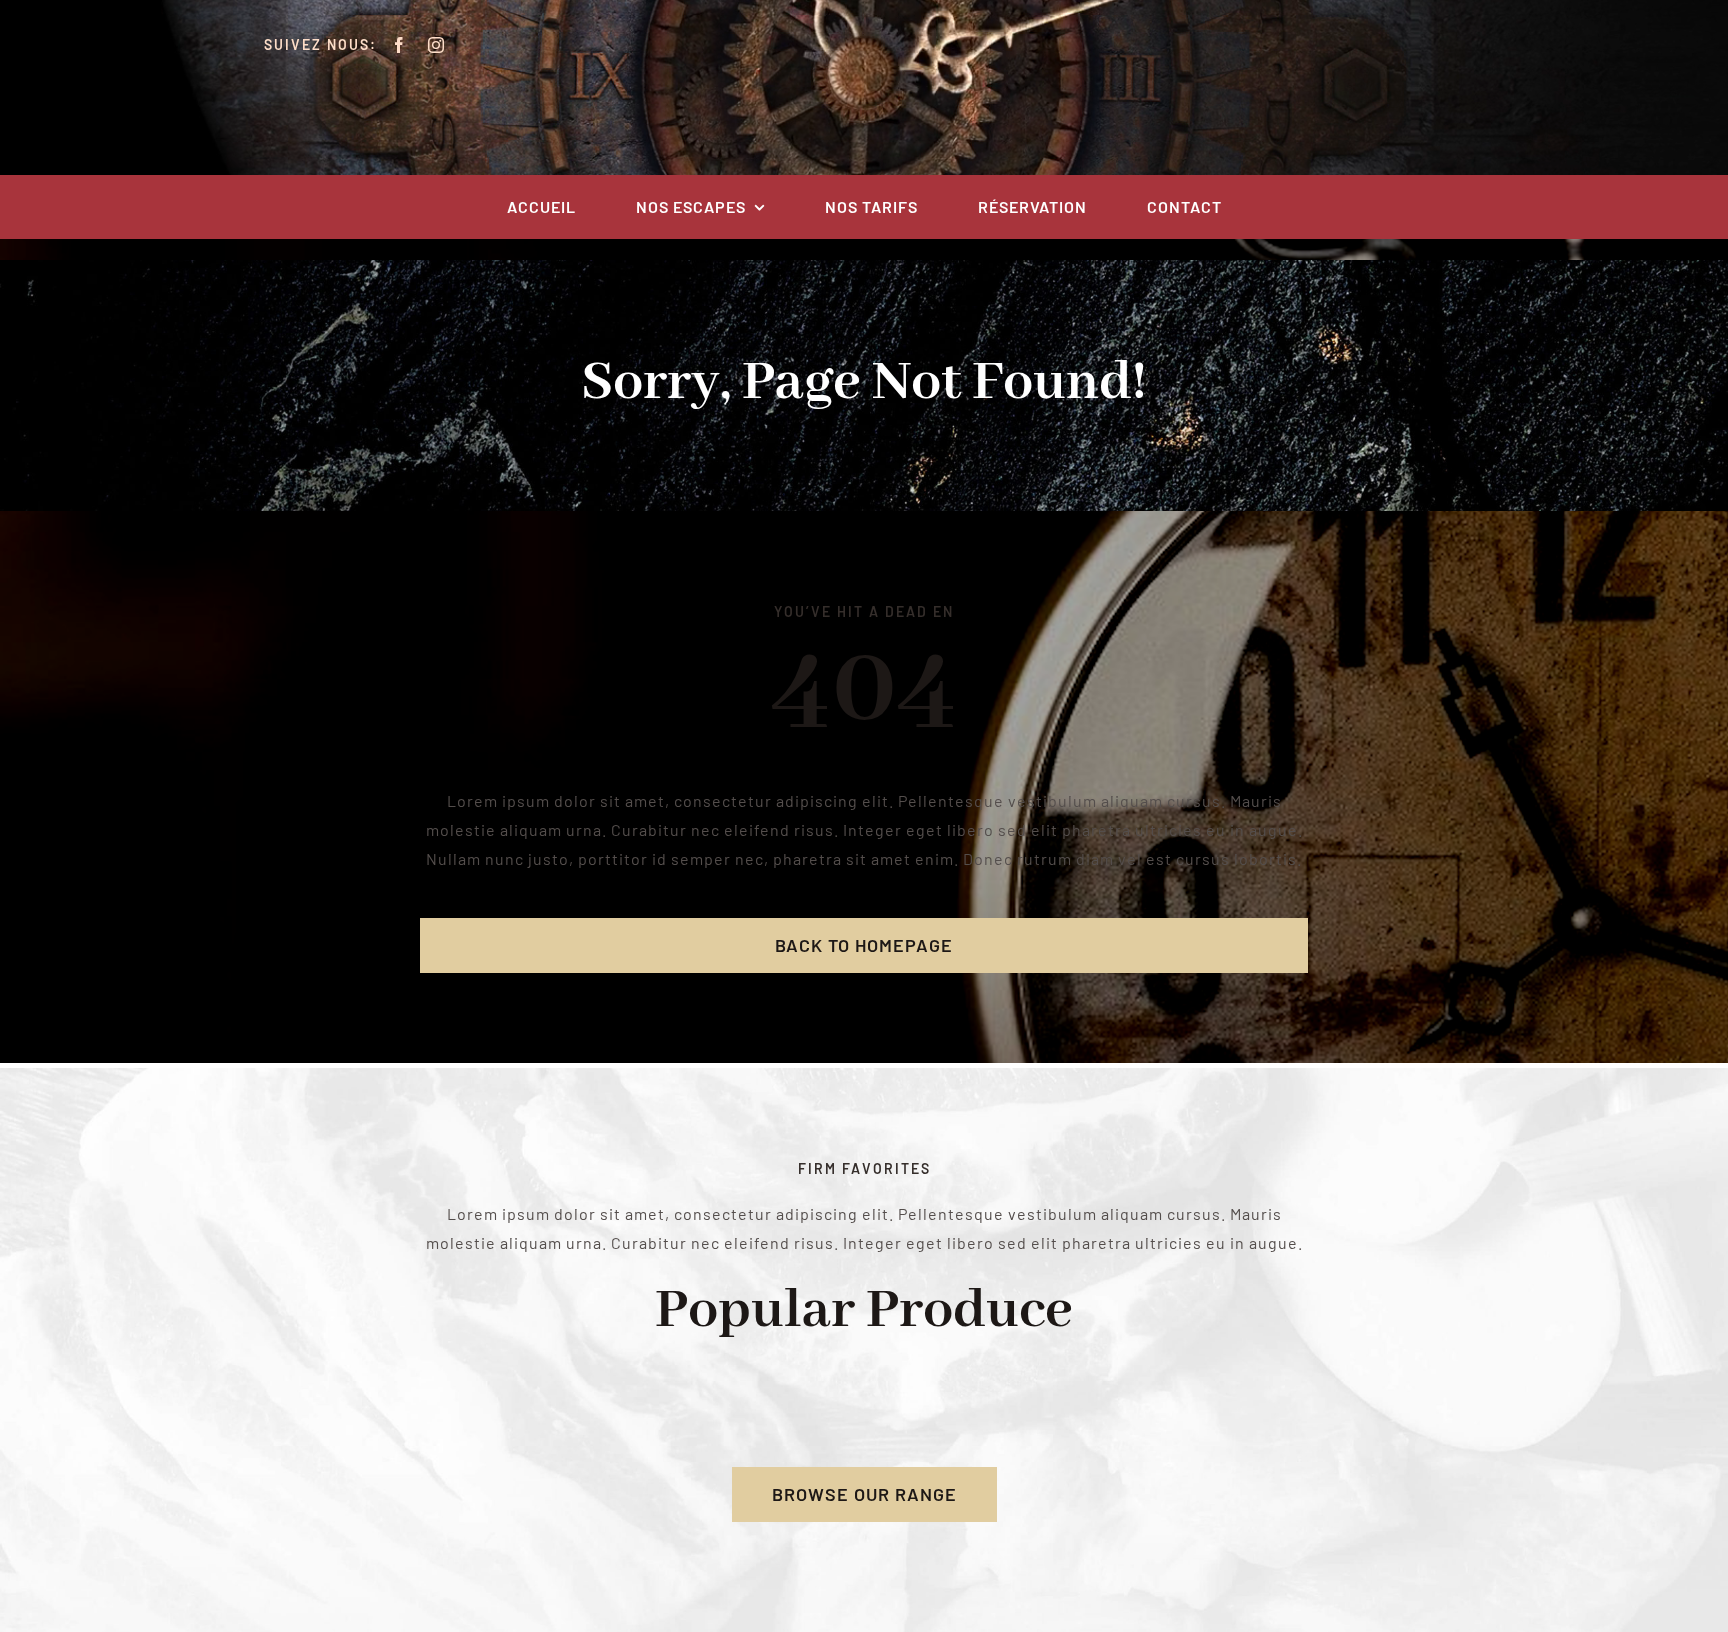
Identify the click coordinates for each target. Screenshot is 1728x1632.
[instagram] (436, 45)
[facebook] (399, 45)
